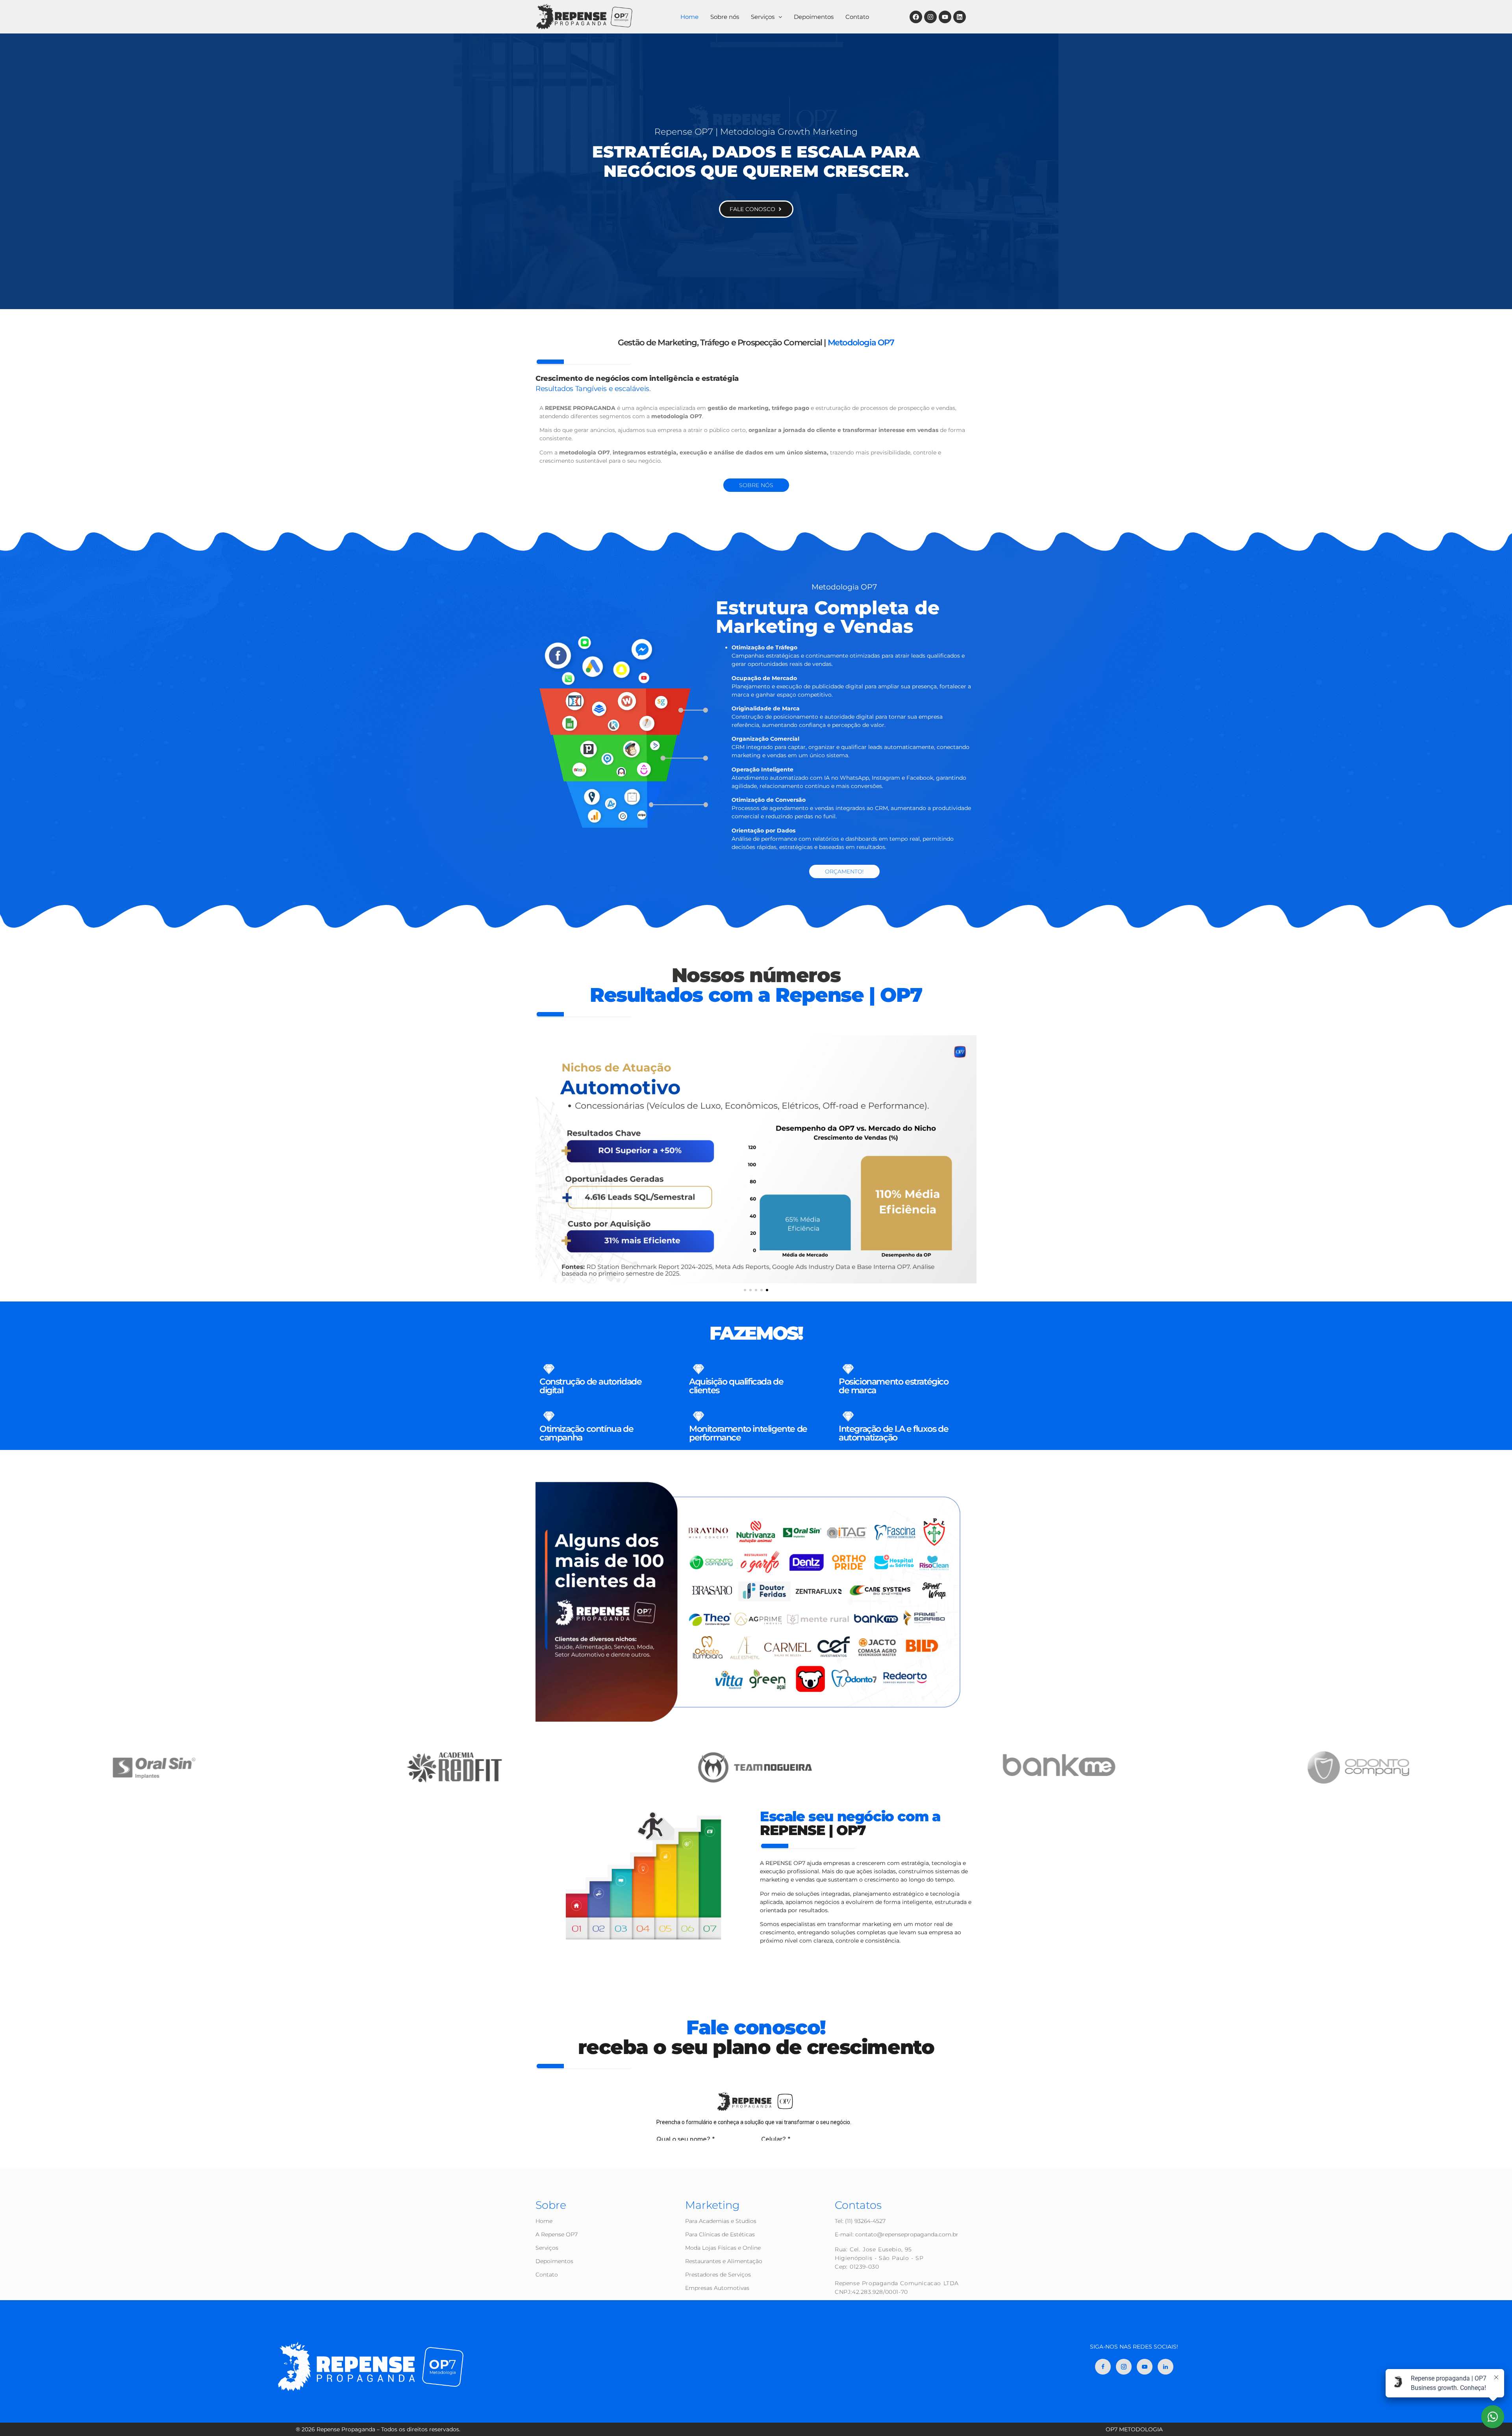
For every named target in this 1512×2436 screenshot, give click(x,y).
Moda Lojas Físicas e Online (723, 2248)
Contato (857, 17)
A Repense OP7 (557, 2234)
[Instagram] (930, 17)
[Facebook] (916, 17)
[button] (766, 17)
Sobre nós (725, 17)
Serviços (763, 17)
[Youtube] (945, 17)
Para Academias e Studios (721, 2221)
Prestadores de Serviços (718, 2275)
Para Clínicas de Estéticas (720, 2234)
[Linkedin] (960, 17)
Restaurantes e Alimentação (724, 2261)
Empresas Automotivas (717, 2288)
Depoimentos (814, 17)
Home (689, 17)
